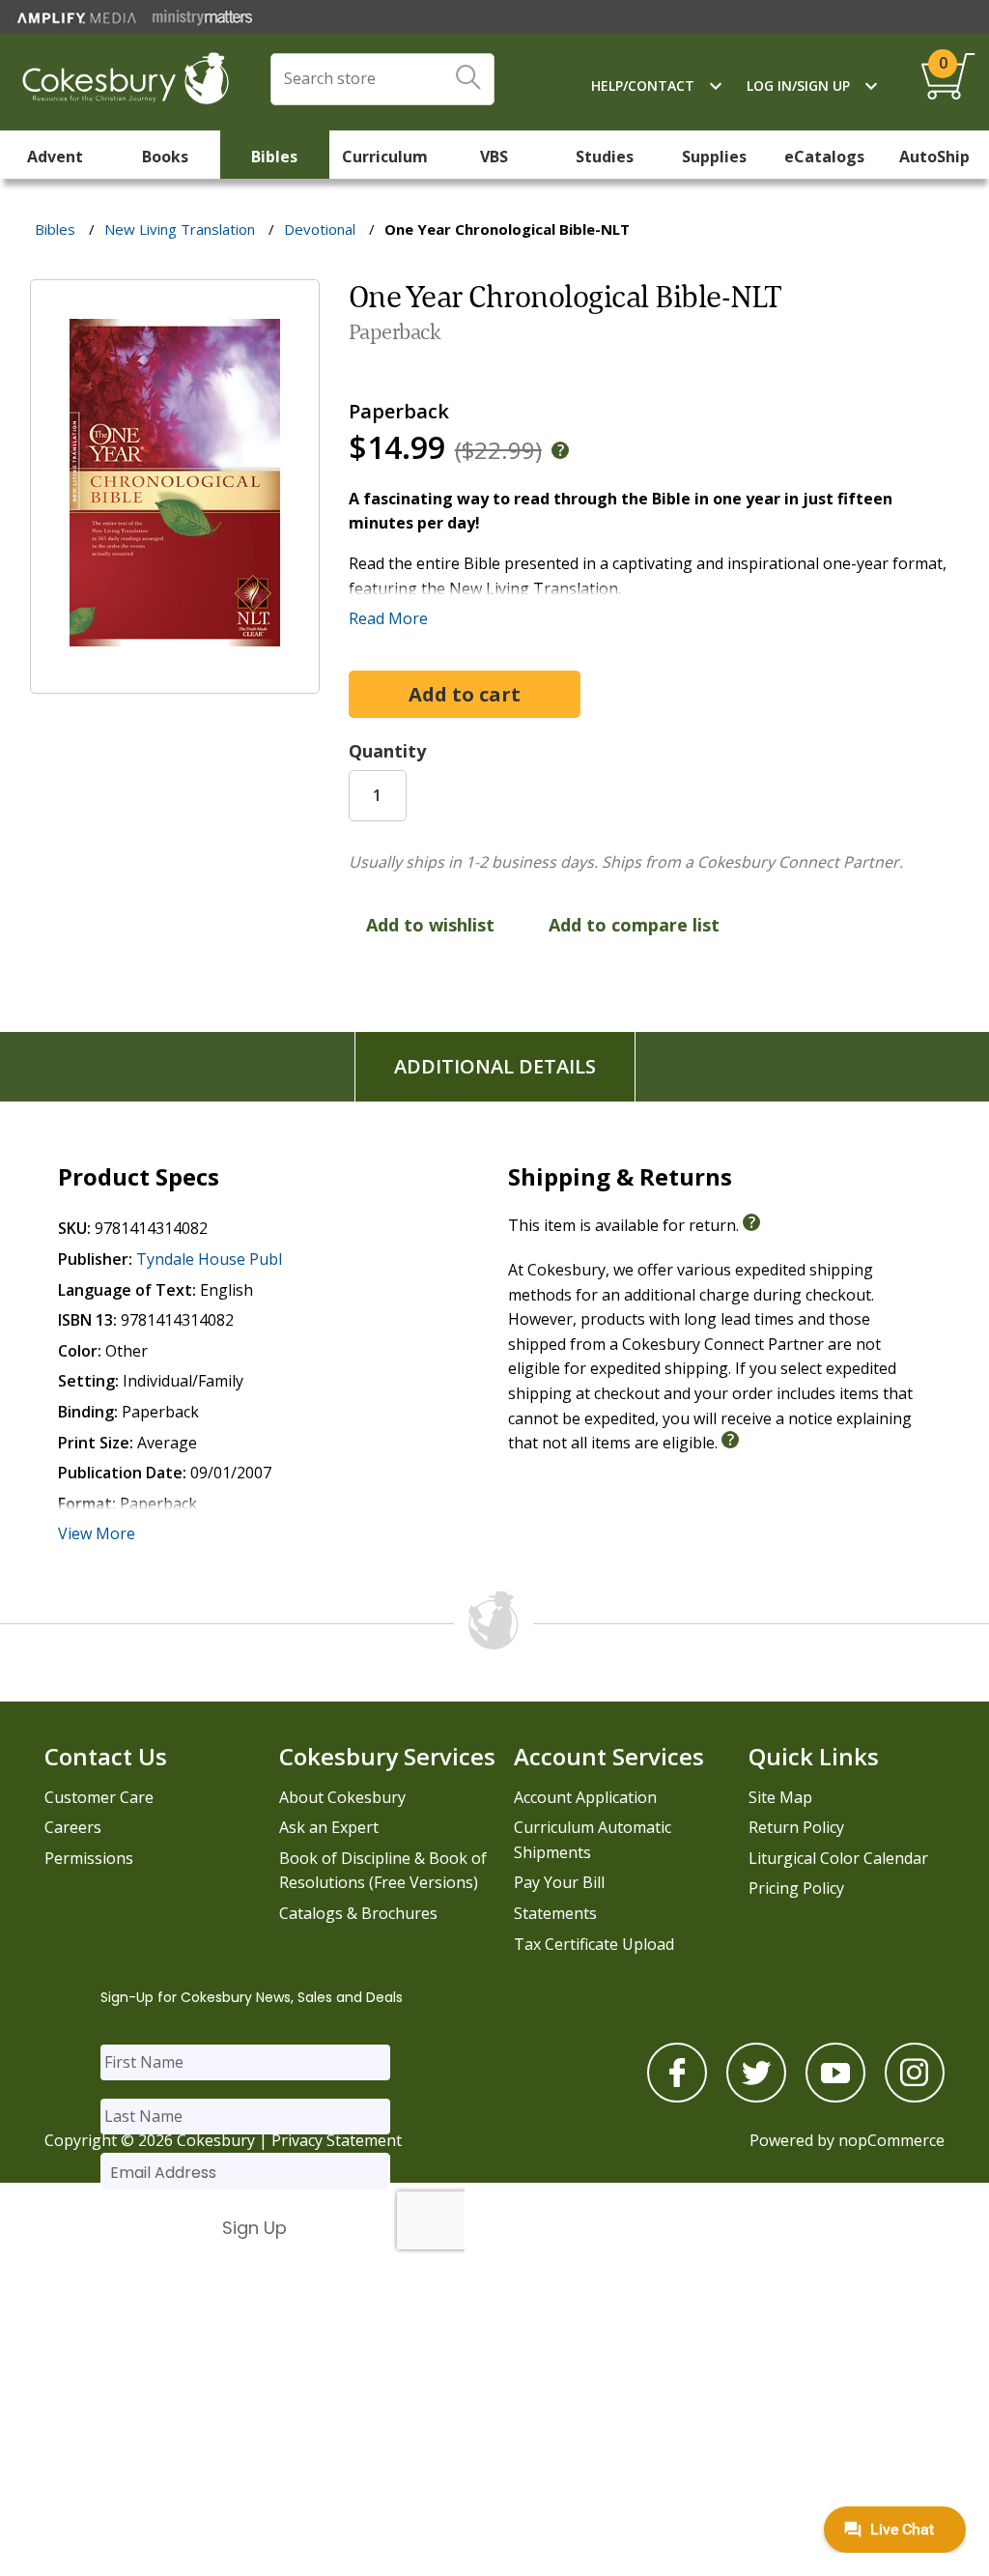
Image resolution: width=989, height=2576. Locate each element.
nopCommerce (891, 2140)
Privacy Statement (337, 2140)
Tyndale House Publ (209, 1259)
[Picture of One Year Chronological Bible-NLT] (175, 679)
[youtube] (835, 2097)
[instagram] (915, 2097)
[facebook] (677, 2097)
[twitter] (756, 2097)
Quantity (387, 751)
